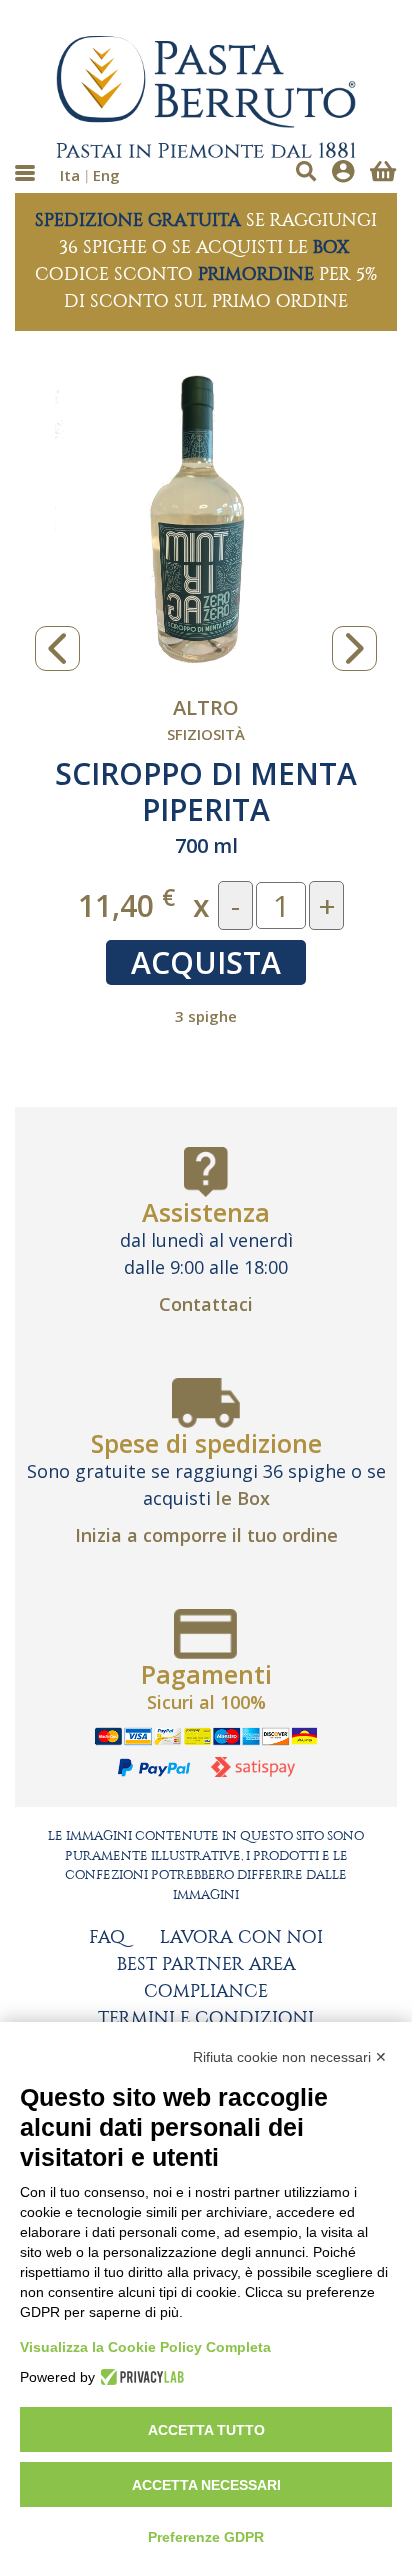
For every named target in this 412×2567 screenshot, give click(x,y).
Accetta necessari (206, 2485)
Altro (206, 707)
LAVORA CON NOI (241, 1938)
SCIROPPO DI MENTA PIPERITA (206, 791)
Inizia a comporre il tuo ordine (206, 1535)
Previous (57, 648)
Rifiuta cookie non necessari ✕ (290, 2057)
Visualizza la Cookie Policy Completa (145, 2347)
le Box (243, 1498)
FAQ (107, 1938)
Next (354, 648)
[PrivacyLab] (139, 2377)
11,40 (126, 904)
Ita (70, 175)
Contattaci (206, 1304)
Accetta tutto (206, 2430)
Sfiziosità (206, 734)
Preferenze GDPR (206, 2537)
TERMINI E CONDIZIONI (206, 2019)
